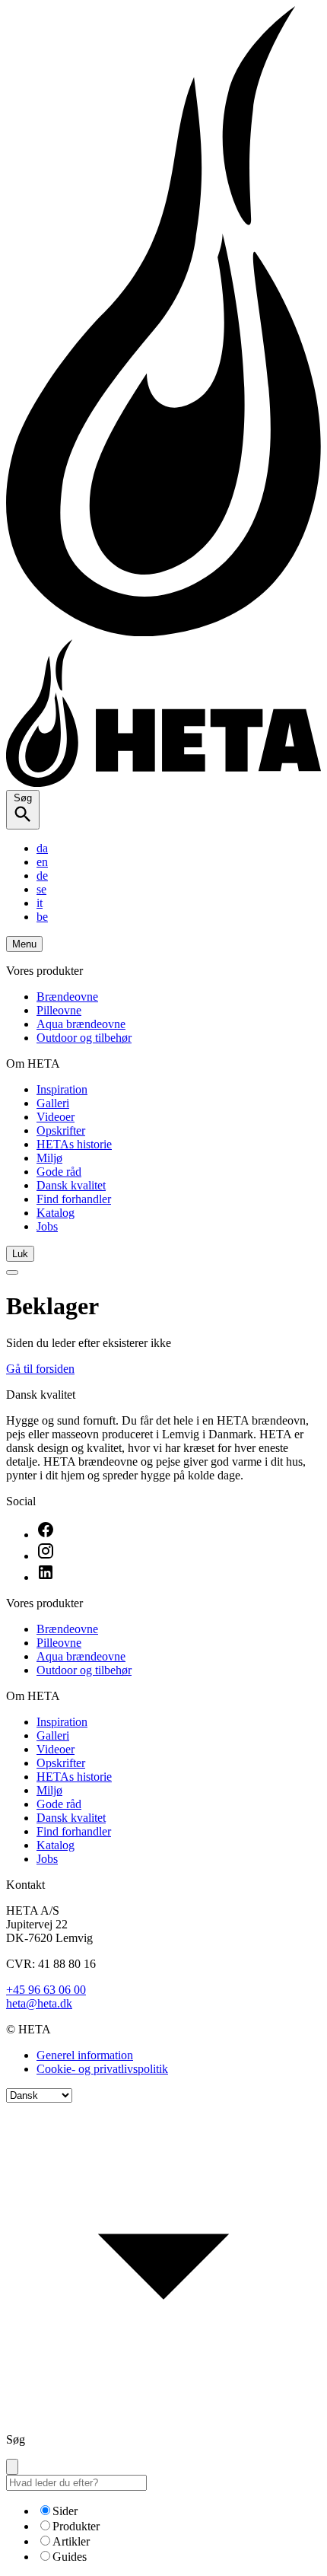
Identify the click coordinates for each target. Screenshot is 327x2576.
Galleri (53, 1103)
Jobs (47, 1226)
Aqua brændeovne (81, 1024)
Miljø (49, 1158)
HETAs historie (74, 1144)
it (40, 903)
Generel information (85, 2055)
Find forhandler (74, 1199)
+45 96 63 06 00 (46, 1990)
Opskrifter (61, 1130)
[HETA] (163, 783)
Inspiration (62, 1089)
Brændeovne (67, 997)
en (42, 862)
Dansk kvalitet (71, 1185)
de (42, 876)
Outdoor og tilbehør (84, 1038)
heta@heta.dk (39, 2003)
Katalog (56, 1213)
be (42, 917)
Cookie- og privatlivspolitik (102, 2069)
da (42, 848)
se (41, 889)
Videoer (56, 1117)
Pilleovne (59, 1010)
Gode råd (59, 1172)
